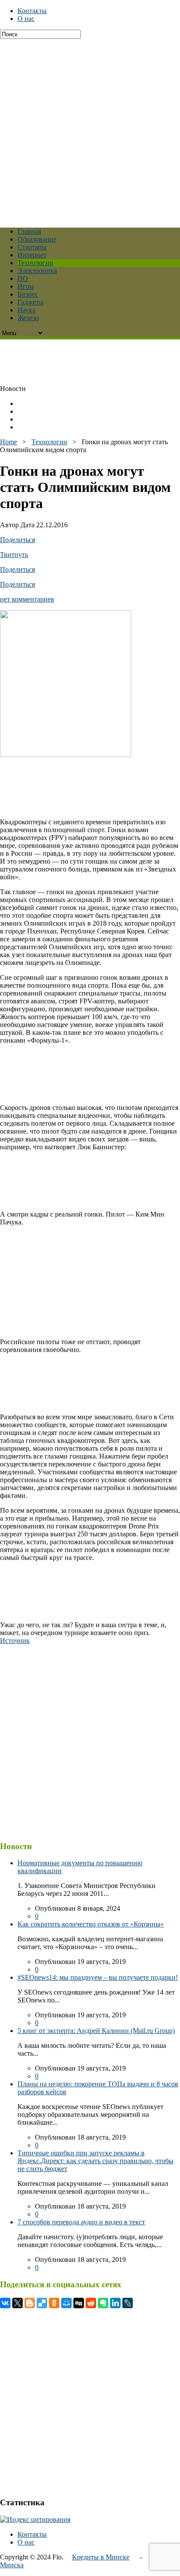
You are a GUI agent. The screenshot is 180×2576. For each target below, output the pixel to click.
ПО (23, 278)
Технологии (35, 263)
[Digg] (79, 2303)
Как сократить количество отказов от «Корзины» (91, 1924)
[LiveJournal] (128, 2303)
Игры (26, 286)
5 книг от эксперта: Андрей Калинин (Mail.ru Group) (96, 2031)
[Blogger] (30, 2303)
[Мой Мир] (66, 2303)
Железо (28, 318)
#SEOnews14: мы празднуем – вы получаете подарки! (98, 1977)
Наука (26, 310)
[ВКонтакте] (5, 2303)
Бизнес (28, 294)
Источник (15, 1641)
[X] (17, 2303)
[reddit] (91, 2303)
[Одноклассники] (54, 2303)
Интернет (32, 255)
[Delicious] (42, 2303)
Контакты (32, 11)
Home (9, 442)
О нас (26, 19)
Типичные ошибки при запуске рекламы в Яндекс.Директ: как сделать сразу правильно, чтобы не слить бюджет (95, 2161)
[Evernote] (103, 2303)
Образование (37, 239)
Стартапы (32, 247)
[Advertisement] (90, 129)
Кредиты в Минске (101, 2557)
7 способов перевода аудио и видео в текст (81, 2222)
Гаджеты (31, 302)
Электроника (37, 271)
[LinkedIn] (115, 2303)
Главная (29, 231)
